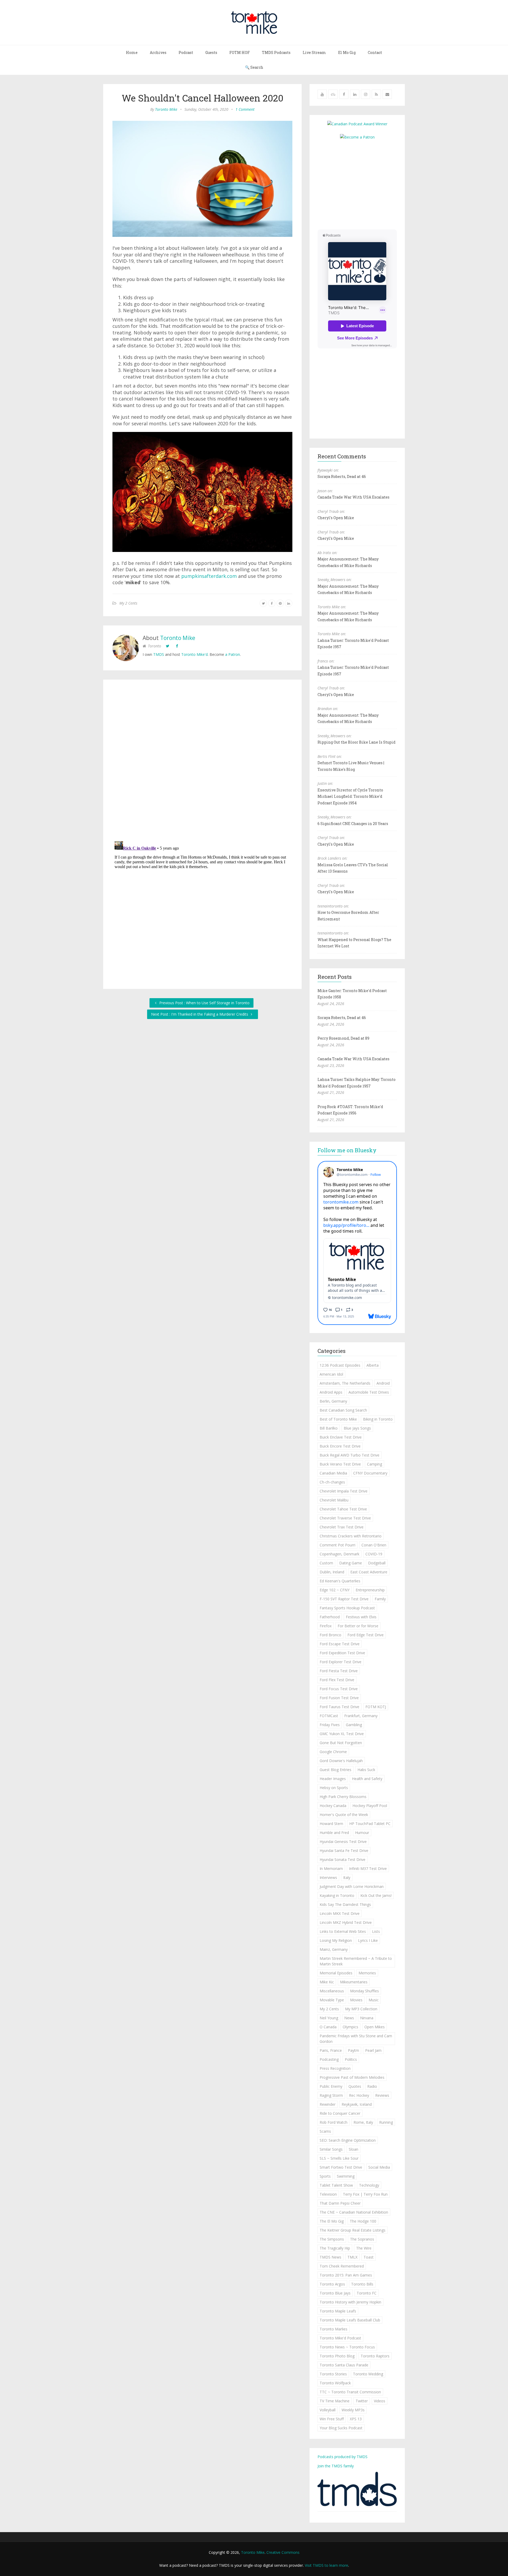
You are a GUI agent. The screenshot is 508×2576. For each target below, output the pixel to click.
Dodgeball (377, 1563)
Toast (369, 2257)
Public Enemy (331, 2086)
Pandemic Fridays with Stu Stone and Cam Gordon (356, 2039)
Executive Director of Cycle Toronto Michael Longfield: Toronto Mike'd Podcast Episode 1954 (350, 796)
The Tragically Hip (335, 2248)
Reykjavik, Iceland (357, 2104)
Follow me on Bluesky (347, 1150)
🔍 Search (254, 67)
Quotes (355, 2086)
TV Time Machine (335, 2401)
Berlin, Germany (333, 1401)
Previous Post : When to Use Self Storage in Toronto (204, 1003)
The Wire (364, 2248)
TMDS (159, 654)
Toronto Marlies (334, 2329)
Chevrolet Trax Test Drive (342, 1527)
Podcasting (329, 2059)
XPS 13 (356, 2419)
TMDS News (330, 2257)
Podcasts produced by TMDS (343, 2457)
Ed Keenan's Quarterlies (340, 1581)
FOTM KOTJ (376, 1707)
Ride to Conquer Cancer (340, 2113)
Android (383, 1383)
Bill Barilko (329, 1428)
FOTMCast (329, 1716)
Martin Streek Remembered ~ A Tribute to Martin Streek (356, 1961)
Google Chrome (333, 1752)
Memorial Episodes (336, 1973)
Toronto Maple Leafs (338, 2311)
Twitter (362, 2401)
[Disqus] (202, 761)
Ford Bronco (330, 1635)
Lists (376, 1931)
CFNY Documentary (370, 1473)
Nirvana (367, 2018)
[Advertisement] (362, 184)
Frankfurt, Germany (361, 1716)
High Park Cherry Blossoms (343, 1797)
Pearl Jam (373, 2050)
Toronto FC (367, 2293)
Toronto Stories (333, 2374)
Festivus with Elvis (361, 1617)
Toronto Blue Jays (335, 2293)
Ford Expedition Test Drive (342, 1653)
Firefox (326, 1626)
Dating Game (351, 1563)
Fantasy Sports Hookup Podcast (347, 1608)
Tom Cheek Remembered (342, 2266)
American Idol (331, 1374)
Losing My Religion (336, 1940)
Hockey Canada (333, 1806)
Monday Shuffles (364, 1991)
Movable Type (332, 2000)
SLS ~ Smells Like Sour (339, 2158)
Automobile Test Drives (369, 1392)
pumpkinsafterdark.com (209, 576)
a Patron (233, 654)
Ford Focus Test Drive (339, 1689)
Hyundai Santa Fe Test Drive (344, 1851)
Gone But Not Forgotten (341, 1743)
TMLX (352, 2257)
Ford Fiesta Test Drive (339, 1671)
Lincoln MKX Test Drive (340, 1913)
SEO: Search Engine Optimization (348, 2140)
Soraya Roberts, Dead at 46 (342, 476)
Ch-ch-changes (332, 1482)
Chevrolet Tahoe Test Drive (343, 1509)
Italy (347, 1877)
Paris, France (331, 2050)
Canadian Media (333, 1473)
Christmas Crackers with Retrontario (351, 1536)
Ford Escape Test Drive (340, 1644)
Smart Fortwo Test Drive (341, 2167)
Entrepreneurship (370, 1590)
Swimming (346, 2176)
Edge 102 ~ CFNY (335, 1590)
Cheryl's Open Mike (336, 518)
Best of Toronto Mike (338, 1419)
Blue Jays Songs (357, 1428)
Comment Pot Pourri (337, 1545)
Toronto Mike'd (194, 654)
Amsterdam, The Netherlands (345, 1383)
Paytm (353, 2050)
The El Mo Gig (332, 2221)
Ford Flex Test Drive (337, 1680)
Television (328, 2194)
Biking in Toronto (378, 1419)
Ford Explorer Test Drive (341, 1662)
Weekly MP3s (353, 2410)
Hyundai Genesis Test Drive (343, 1842)
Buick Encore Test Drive (340, 1446)
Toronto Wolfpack (335, 2383)
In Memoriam (331, 1868)
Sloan (353, 2149)
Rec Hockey (359, 2095)
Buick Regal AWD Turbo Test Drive (350, 1455)
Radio (372, 2086)
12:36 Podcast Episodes (340, 1365)
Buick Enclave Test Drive (341, 1437)
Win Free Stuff (332, 2419)
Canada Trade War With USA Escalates (353, 497)
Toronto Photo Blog (337, 2356)
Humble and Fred (334, 1833)
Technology (369, 2185)
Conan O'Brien (374, 1545)
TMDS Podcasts (276, 52)
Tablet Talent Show (336, 2185)
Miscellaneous (332, 1991)
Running (386, 2122)
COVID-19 (374, 1554)
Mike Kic (327, 1982)
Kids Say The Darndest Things (345, 1904)
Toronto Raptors (375, 2356)
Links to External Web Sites (343, 1931)
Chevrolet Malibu (334, 1500)
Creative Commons (283, 2552)
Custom (326, 1563)
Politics (351, 2059)
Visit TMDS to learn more (326, 2565)
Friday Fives (330, 1725)
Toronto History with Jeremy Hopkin (350, 2302)
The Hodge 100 (363, 2221)
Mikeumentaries (354, 1982)
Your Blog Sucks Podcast (341, 2428)
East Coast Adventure (369, 1572)
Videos (380, 2401)
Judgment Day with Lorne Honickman (352, 1886)
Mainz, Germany (334, 1949)
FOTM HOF (240, 52)
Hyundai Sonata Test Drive (343, 1860)
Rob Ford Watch (334, 2122)
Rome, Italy (363, 2122)
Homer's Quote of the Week (344, 1815)
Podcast (186, 52)
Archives (158, 52)
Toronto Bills (362, 2284)
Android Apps (331, 1392)
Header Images (333, 1779)
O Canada (328, 2027)
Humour (362, 1833)
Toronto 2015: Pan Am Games (346, 2275)
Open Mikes (375, 2027)
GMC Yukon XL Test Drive (342, 1734)
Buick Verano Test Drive (340, 1464)
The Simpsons (332, 2239)
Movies (356, 2000)
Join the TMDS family (336, 2466)
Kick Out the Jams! (376, 1895)
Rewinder (328, 2104)
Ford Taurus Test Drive (339, 1707)
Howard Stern (331, 1824)
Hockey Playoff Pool (370, 1806)
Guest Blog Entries (335, 1770)
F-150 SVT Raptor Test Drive (344, 1599)
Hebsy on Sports (334, 1788)
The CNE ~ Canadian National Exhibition (354, 2212)
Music (374, 2000)
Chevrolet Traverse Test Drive (345, 1518)
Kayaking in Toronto (337, 1895)
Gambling (354, 1725)
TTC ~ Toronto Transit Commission (350, 2392)
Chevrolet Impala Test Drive (344, 1491)
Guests (211, 52)
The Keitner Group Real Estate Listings (353, 2230)
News (349, 2018)
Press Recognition (335, 2068)
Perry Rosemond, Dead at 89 (343, 1038)
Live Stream (314, 52)
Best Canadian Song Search (343, 1410)
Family (380, 1599)
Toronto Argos (332, 2284)
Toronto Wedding (368, 2374)
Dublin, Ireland (332, 1572)
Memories (367, 1973)
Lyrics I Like (368, 1940)
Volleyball (328, 2410)
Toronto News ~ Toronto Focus (347, 2347)
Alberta (373, 1365)
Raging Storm (331, 2095)
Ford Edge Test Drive (366, 1635)
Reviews (382, 2095)
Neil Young (329, 2018)
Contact (375, 52)
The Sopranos (362, 2239)
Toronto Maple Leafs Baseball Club (350, 2320)
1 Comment (245, 109)
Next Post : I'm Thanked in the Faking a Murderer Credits (200, 1014)
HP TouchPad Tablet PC (370, 1824)
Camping (375, 1464)
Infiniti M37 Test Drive (368, 1868)
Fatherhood (330, 1617)
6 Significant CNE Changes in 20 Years (353, 824)
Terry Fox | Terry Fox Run (365, 2194)
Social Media (379, 2167)
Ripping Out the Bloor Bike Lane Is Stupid (357, 742)
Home (132, 52)
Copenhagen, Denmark (339, 1554)
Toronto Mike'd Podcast (340, 2338)
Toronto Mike (166, 109)
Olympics (350, 2027)
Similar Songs (331, 2149)
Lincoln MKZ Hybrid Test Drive (346, 1922)
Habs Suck (366, 1770)
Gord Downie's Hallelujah (341, 1761)
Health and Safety (367, 1779)
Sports (325, 2176)
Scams (325, 2131)
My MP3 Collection (361, 2009)
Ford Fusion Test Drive (339, 1698)
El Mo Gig (347, 52)
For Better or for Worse (358, 1626)
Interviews (328, 1877)
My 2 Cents (128, 603)
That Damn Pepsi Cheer (340, 2203)
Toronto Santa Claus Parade (344, 2365)
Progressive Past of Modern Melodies (352, 2077)
